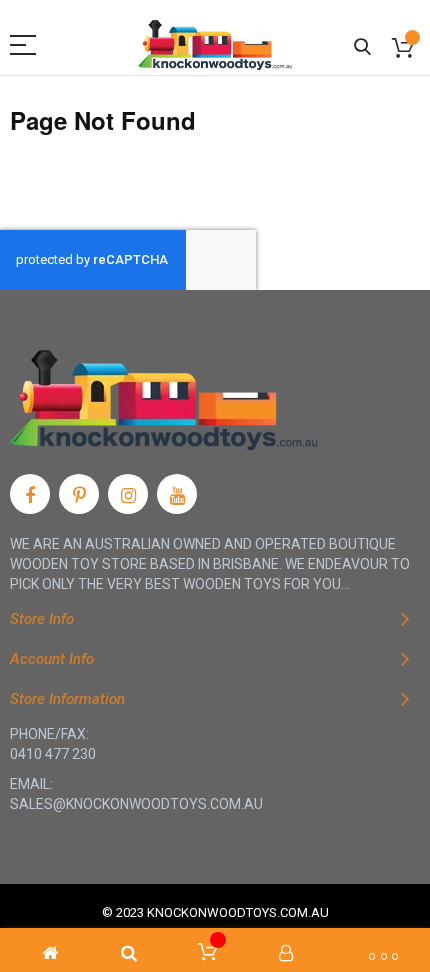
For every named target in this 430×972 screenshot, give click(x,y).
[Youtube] (177, 494)
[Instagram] (128, 494)
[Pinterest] (79, 494)
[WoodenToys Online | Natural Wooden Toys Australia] (215, 45)
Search (362, 47)
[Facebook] (30, 494)
